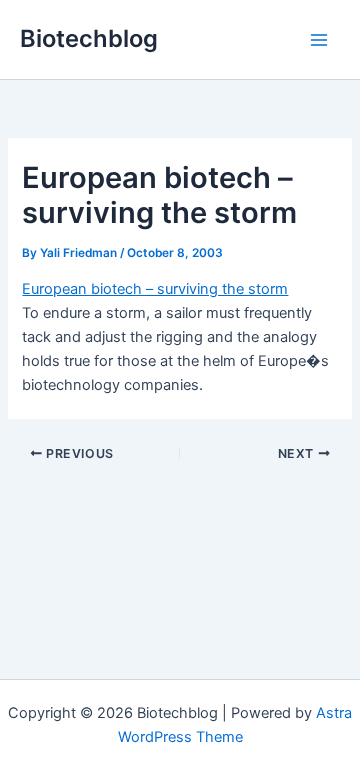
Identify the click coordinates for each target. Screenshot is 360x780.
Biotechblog (89, 38)
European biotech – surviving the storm (155, 289)
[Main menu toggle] (319, 40)
